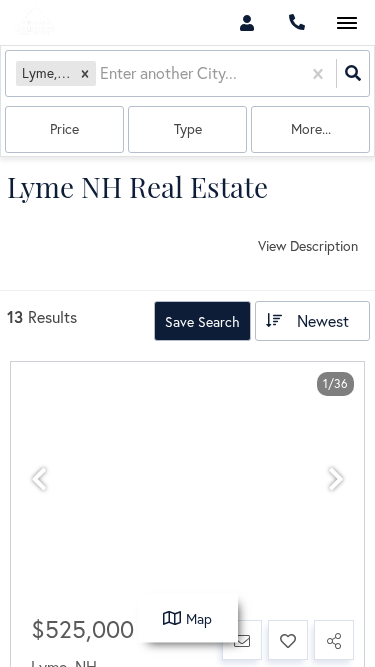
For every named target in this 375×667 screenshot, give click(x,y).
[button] (85, 73)
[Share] (334, 640)
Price (64, 128)
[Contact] (242, 640)
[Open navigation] (346, 23)
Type (188, 128)
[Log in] (246, 22)
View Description (308, 245)
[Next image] (336, 479)
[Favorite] (288, 640)
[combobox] (102, 73)
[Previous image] (39, 479)
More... (311, 128)
